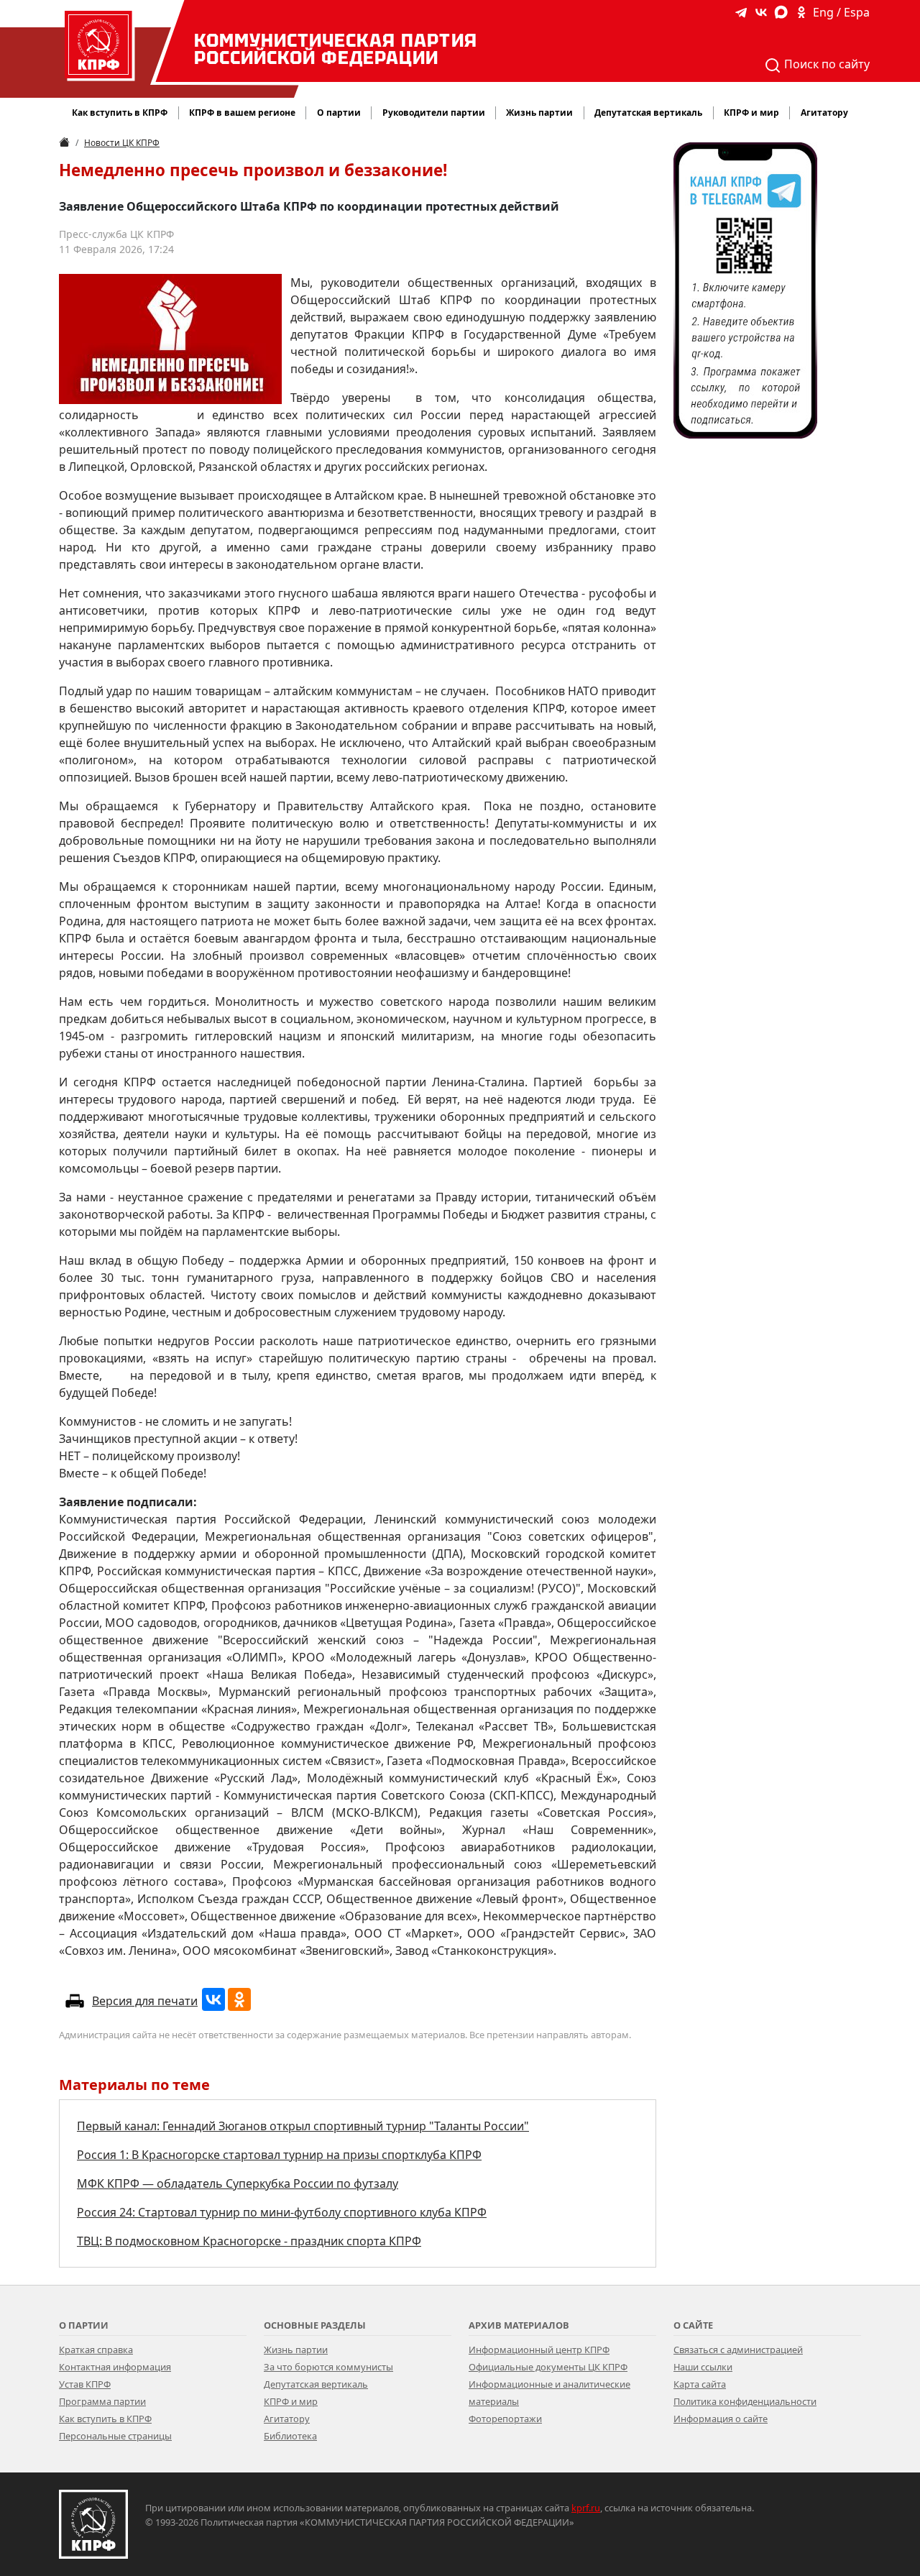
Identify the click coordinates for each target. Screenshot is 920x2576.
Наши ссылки (703, 2367)
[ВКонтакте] (213, 1999)
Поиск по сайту (825, 64)
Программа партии (102, 2401)
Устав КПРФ (85, 2384)
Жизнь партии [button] (539, 113)
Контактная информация (115, 2367)
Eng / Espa (841, 12)
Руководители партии (434, 113)
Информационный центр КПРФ (539, 2350)
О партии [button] (339, 113)
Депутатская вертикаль (316, 2384)
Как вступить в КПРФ (120, 113)
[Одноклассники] (239, 1999)
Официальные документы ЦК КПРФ (548, 2367)
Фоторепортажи (505, 2419)
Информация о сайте (721, 2419)
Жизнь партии (296, 2350)
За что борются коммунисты (328, 2367)
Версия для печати (145, 2001)
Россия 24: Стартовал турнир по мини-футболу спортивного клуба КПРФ (282, 2212)
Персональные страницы (115, 2436)
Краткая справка (96, 2350)
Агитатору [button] (824, 113)
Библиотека (290, 2436)
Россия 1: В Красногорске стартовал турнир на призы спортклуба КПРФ (279, 2155)
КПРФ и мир (291, 2401)
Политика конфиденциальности (745, 2401)
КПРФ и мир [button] (751, 113)
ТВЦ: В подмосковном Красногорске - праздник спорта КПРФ (249, 2241)
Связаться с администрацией (738, 2350)
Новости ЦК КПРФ (122, 143)
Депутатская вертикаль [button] (648, 113)
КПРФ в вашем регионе (242, 113)
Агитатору (287, 2419)
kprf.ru (586, 2508)
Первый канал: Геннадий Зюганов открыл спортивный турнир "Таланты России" (303, 2126)
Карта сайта (700, 2384)
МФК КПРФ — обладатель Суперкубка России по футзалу (238, 2183)
